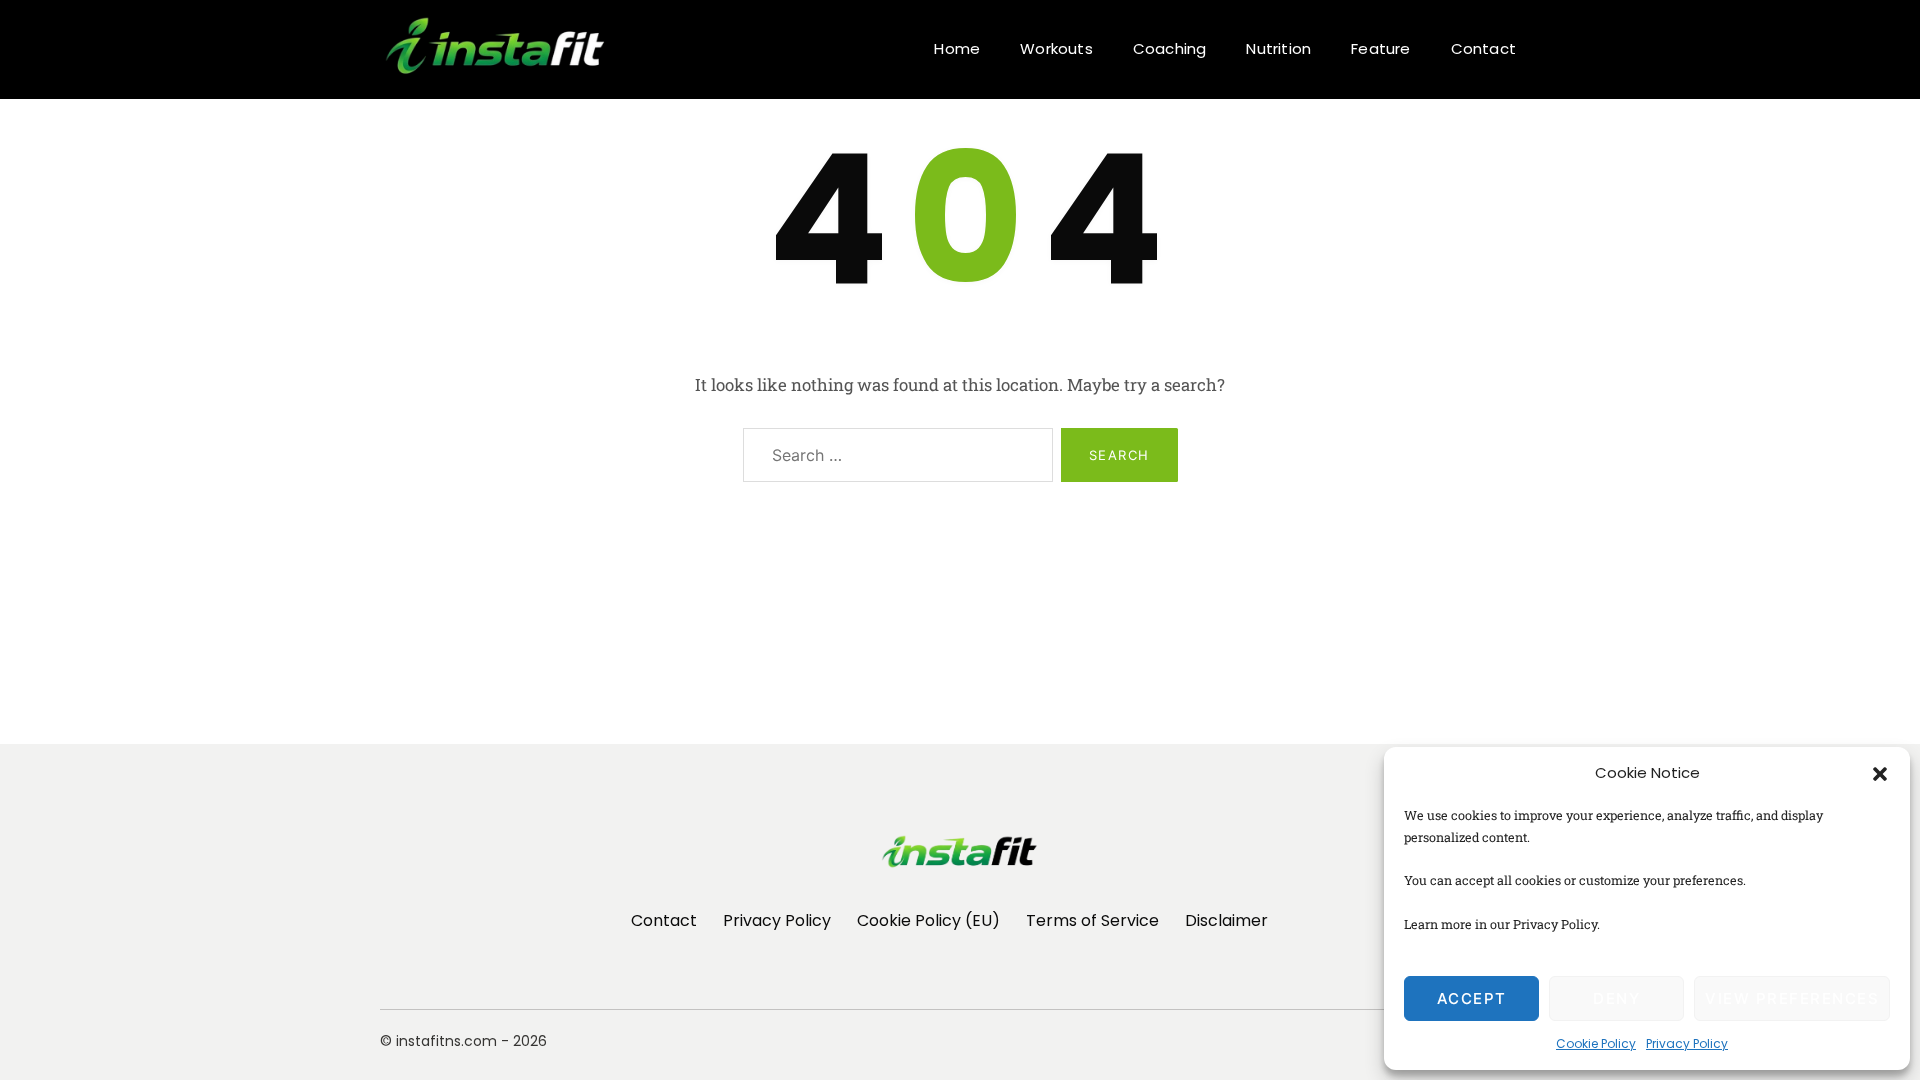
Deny (1616, 998)
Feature (1380, 48)
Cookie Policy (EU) (928, 920)
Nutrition (1278, 48)
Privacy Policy (1687, 1043)
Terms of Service (1092, 920)
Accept (1472, 998)
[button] (1880, 773)
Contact (1483, 48)
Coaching (1170, 48)
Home (957, 48)
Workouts (1056, 48)
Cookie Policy (1596, 1043)
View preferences (1792, 998)
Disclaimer (1226, 920)
